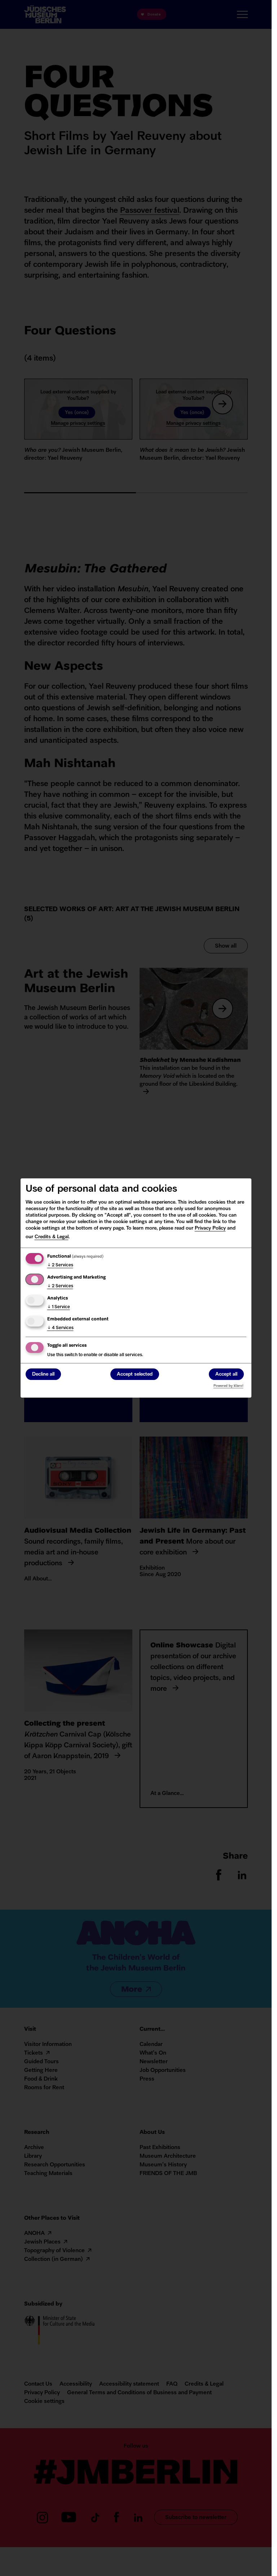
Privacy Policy (210, 1228)
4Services (60, 1328)
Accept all (226, 1374)
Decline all (43, 1374)
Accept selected (135, 1374)
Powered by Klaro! (228, 1386)
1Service (59, 1307)
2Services (60, 1265)
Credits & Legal (52, 1237)
